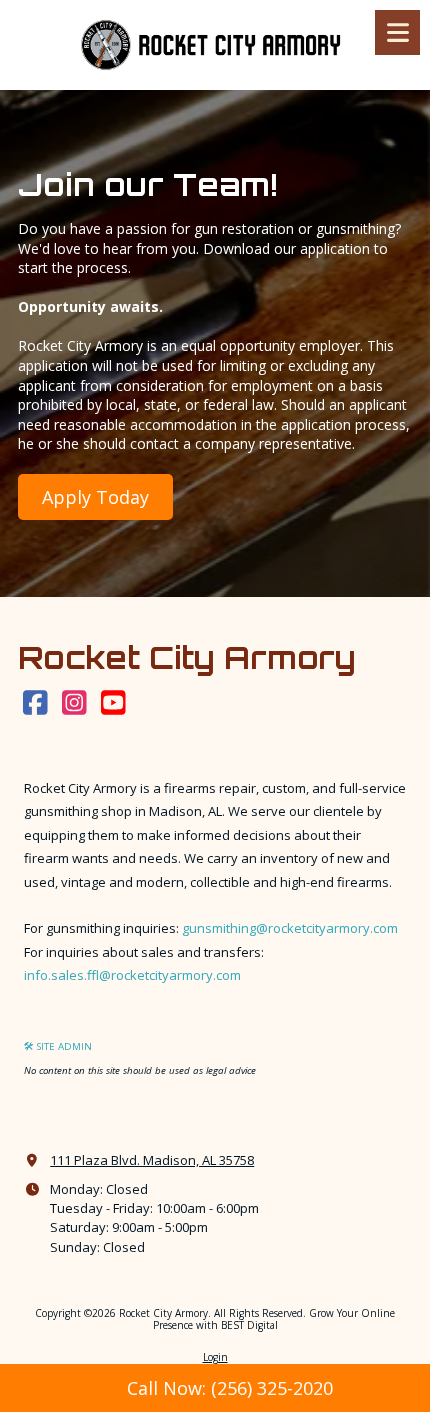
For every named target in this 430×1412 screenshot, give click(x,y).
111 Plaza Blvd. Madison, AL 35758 (152, 1160)
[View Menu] (397, 32)
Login (215, 1357)
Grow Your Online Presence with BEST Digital (274, 1319)
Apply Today (95, 497)
